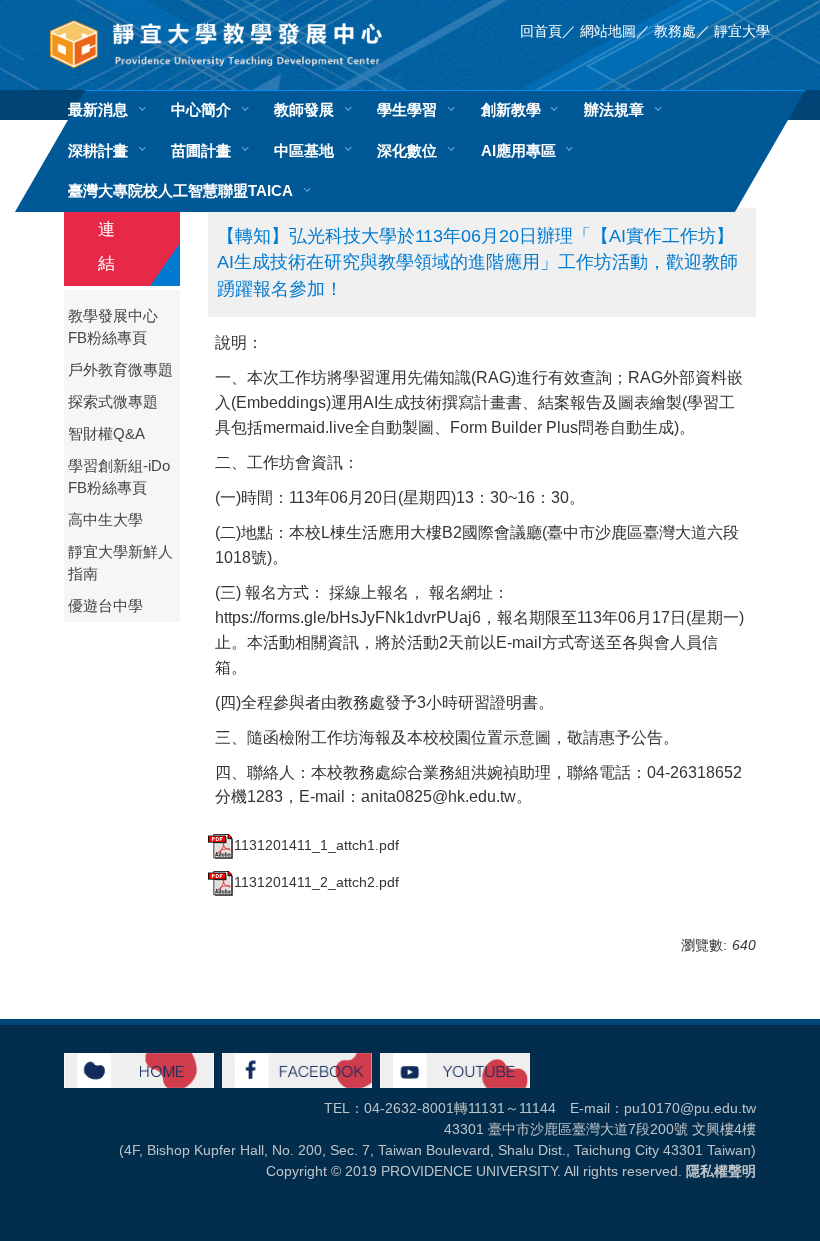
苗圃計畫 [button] (201, 150)
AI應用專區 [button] (518, 150)
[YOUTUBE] (455, 1069)
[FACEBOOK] (297, 1069)
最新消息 (98, 109)
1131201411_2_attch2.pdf (316, 882)
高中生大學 (105, 520)
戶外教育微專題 (120, 370)
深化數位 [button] (407, 150)
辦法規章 (614, 109)
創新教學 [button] (511, 109)
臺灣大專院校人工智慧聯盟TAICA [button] (180, 190)
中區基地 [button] (304, 150)
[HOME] (139, 1069)
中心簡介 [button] (201, 109)
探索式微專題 (113, 402)
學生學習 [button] (407, 109)
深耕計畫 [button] (98, 150)
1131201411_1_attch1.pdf (316, 845)
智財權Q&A (106, 434)
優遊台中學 (105, 606)
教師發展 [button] (304, 109)
